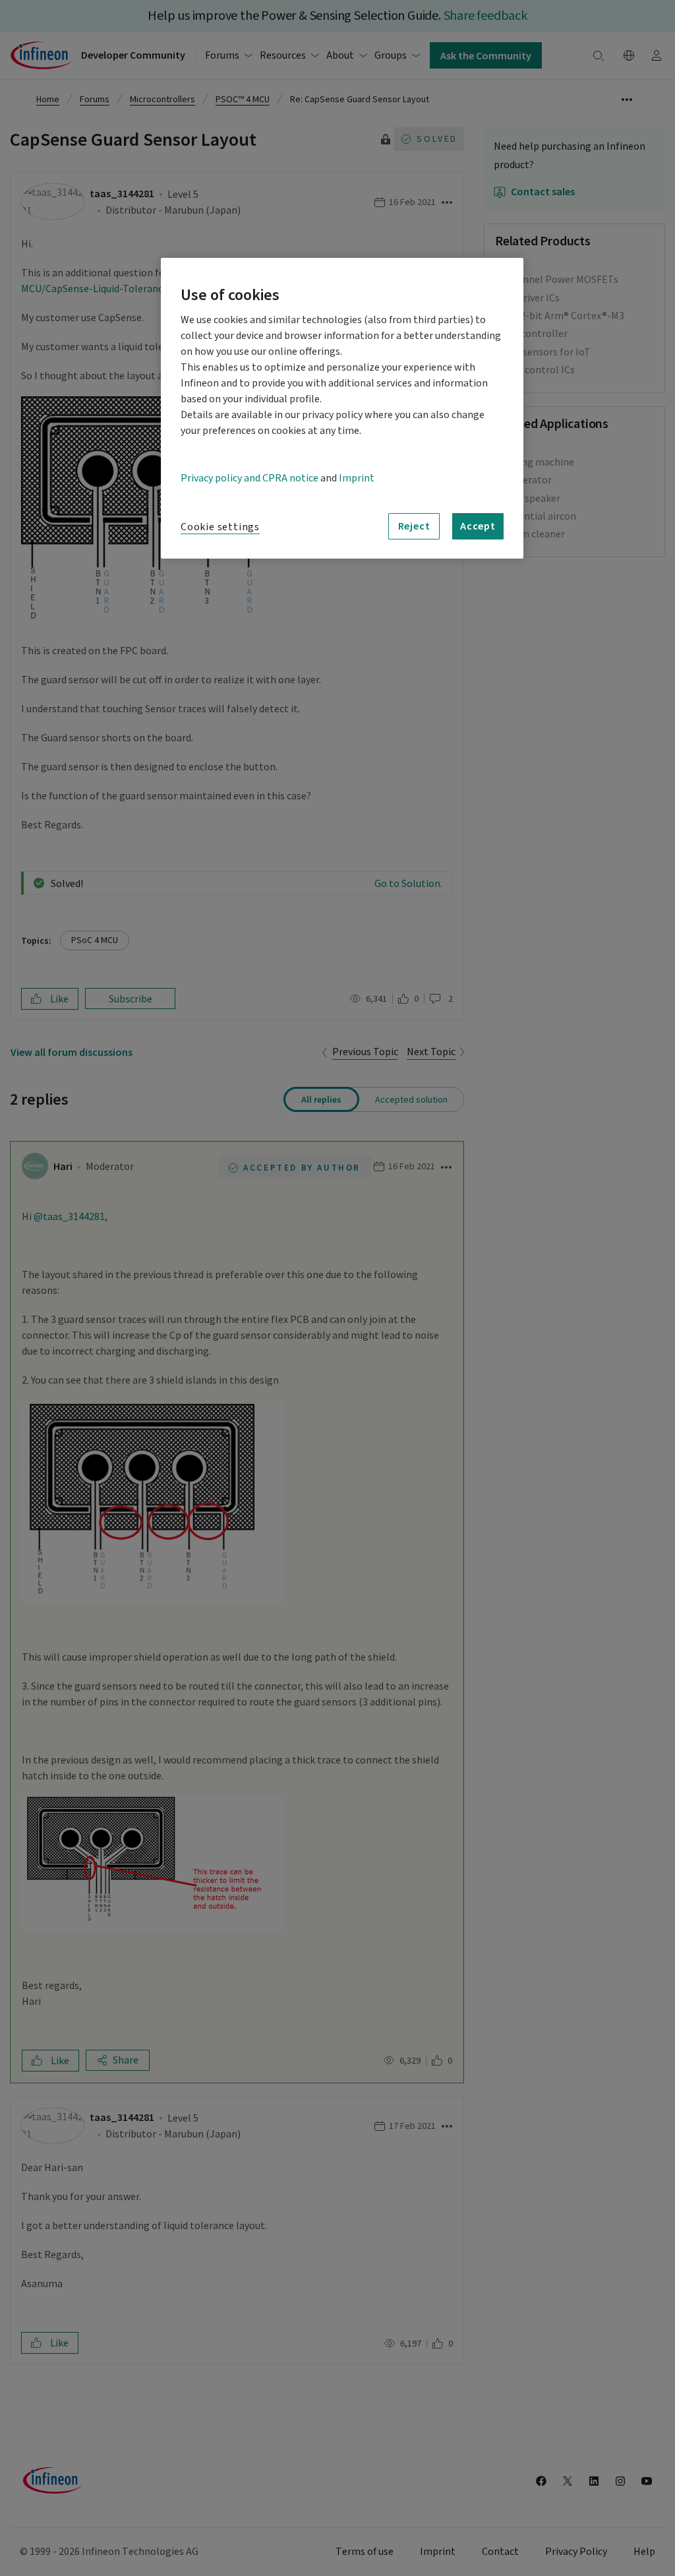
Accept (478, 526)
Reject (414, 526)
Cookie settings (220, 527)
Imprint (357, 478)
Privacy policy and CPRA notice (249, 478)
